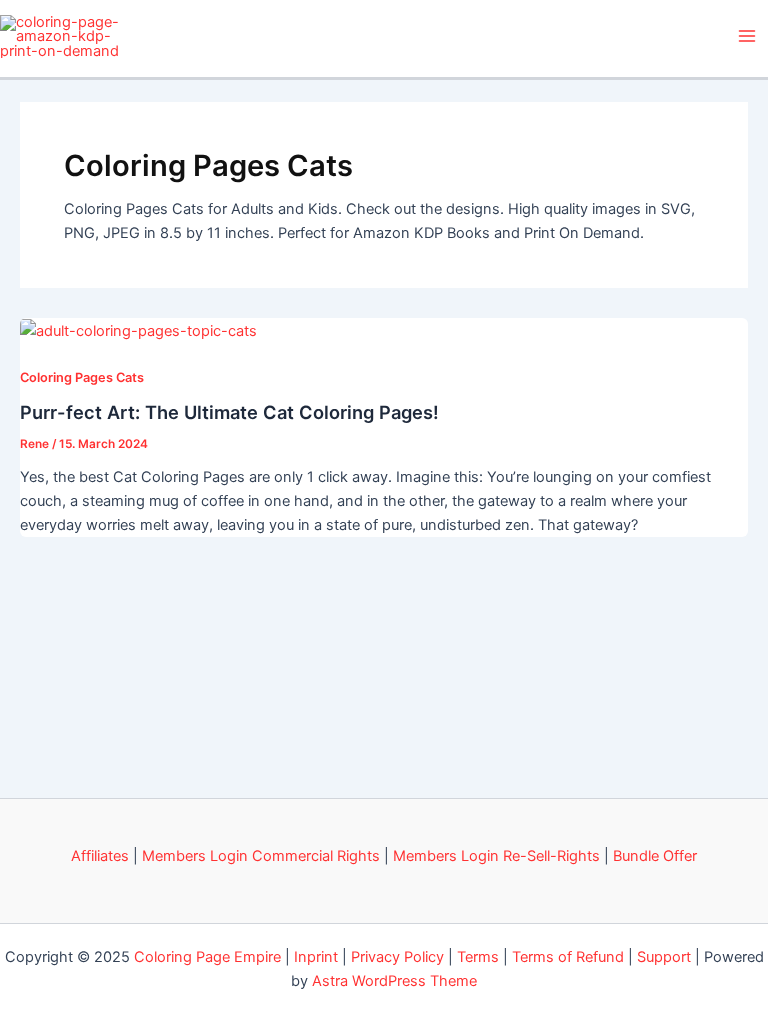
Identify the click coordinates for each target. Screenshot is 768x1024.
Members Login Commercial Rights (261, 856)
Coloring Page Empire (207, 957)
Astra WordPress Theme (394, 981)
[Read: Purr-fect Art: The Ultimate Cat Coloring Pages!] (138, 330)
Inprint (316, 957)
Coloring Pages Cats (82, 377)
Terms (478, 957)
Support (664, 957)
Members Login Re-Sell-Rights (496, 856)
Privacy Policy (397, 957)
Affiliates (100, 856)
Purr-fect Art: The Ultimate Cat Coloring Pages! (229, 412)
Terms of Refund (568, 957)
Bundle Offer (655, 856)
